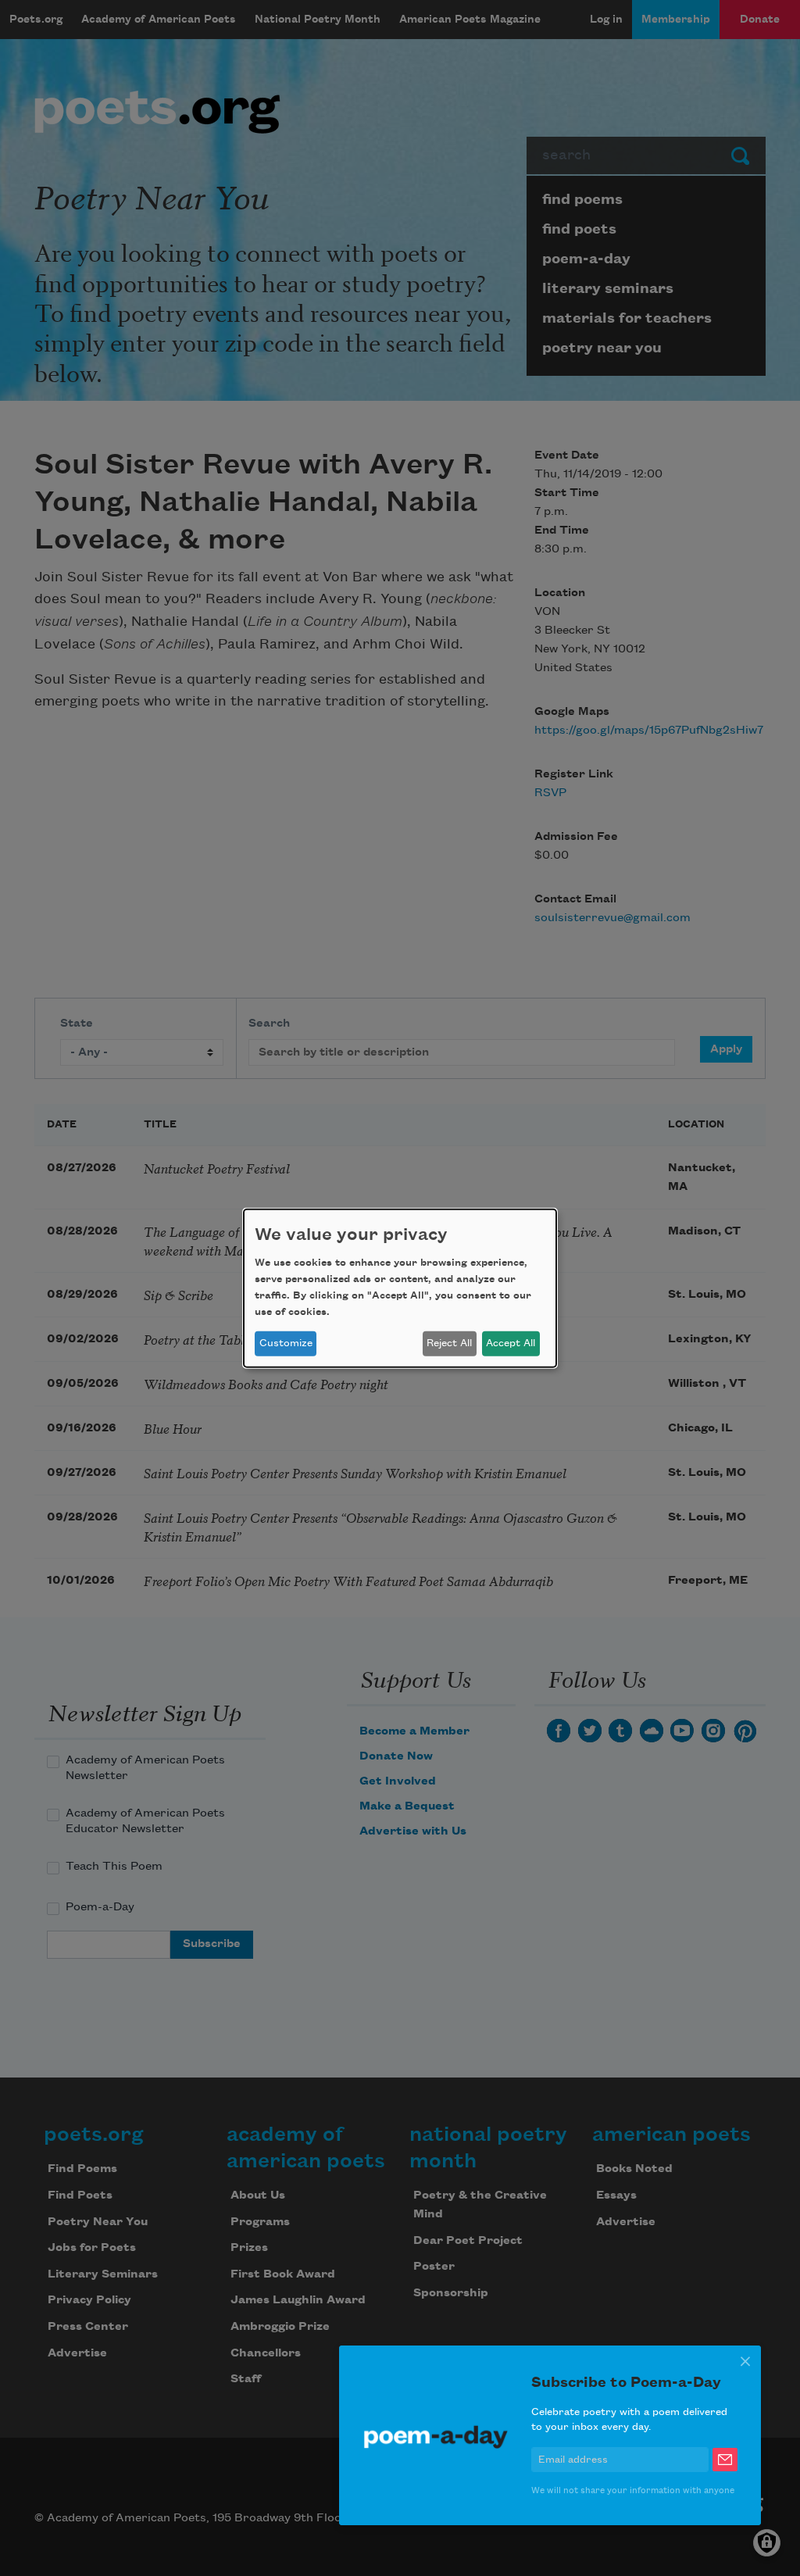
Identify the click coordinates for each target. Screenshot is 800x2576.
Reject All (449, 1343)
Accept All (511, 1343)
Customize (286, 1343)
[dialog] (400, 1288)
